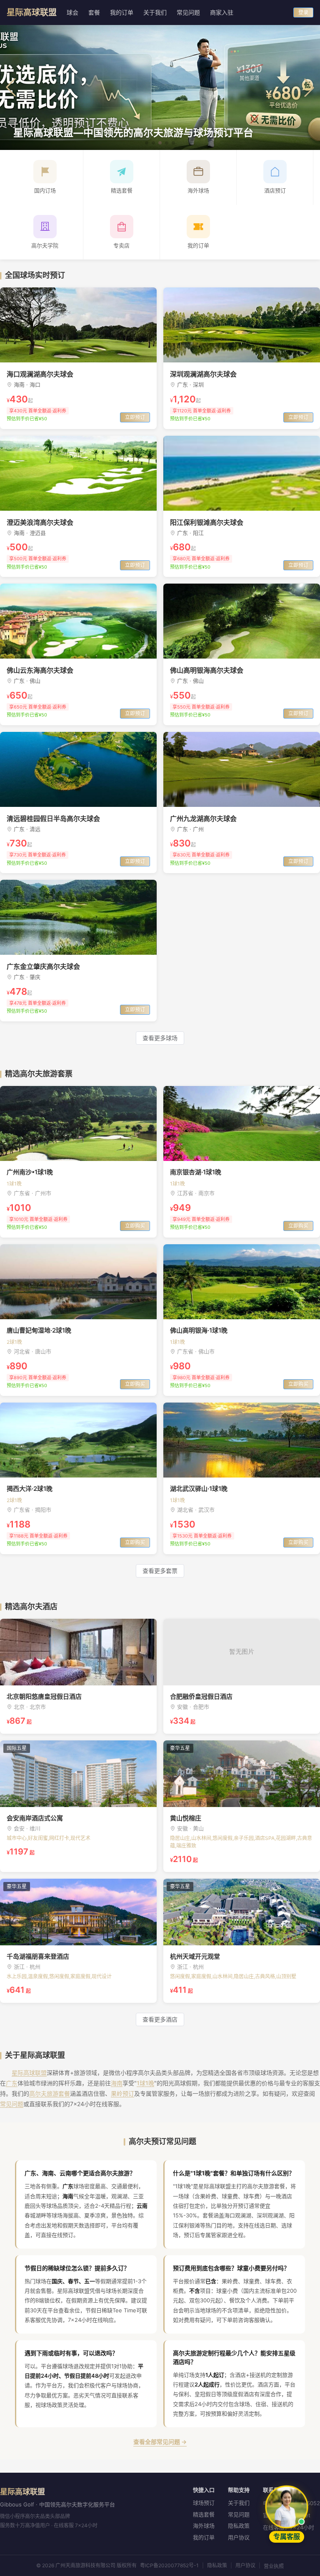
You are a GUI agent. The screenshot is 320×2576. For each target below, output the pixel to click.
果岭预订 (122, 2093)
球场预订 (204, 2503)
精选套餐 (204, 2514)
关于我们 (239, 2503)
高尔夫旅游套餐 (50, 2093)
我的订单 (204, 2537)
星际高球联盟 (29, 2073)
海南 (117, 2083)
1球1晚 (145, 2083)
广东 (12, 2083)
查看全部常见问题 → (160, 2442)
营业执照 (274, 2566)
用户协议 (239, 2537)
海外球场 (204, 2526)
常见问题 (12, 2104)
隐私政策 (239, 2526)
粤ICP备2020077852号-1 (169, 2565)
